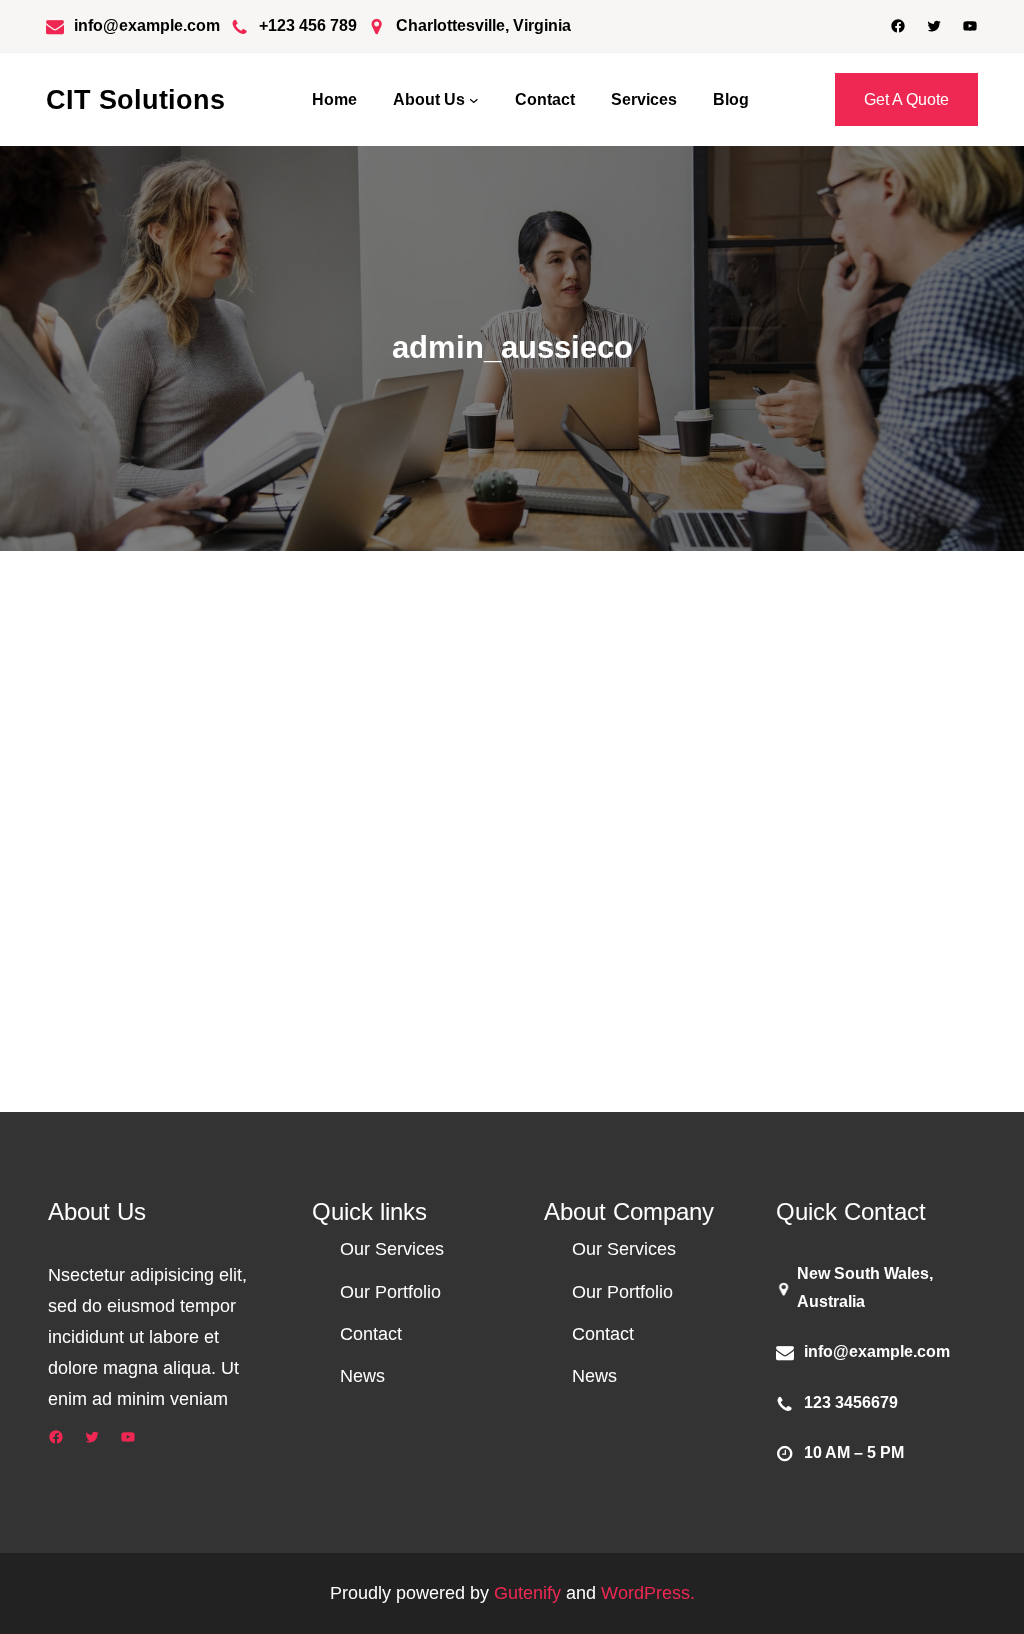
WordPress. (648, 1593)
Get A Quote (906, 99)
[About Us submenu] (474, 100)
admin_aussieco (315, 841)
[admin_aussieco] (115, 815)
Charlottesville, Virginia (483, 25)
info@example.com (147, 25)
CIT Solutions (135, 99)
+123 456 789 (308, 25)
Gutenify (530, 1593)
